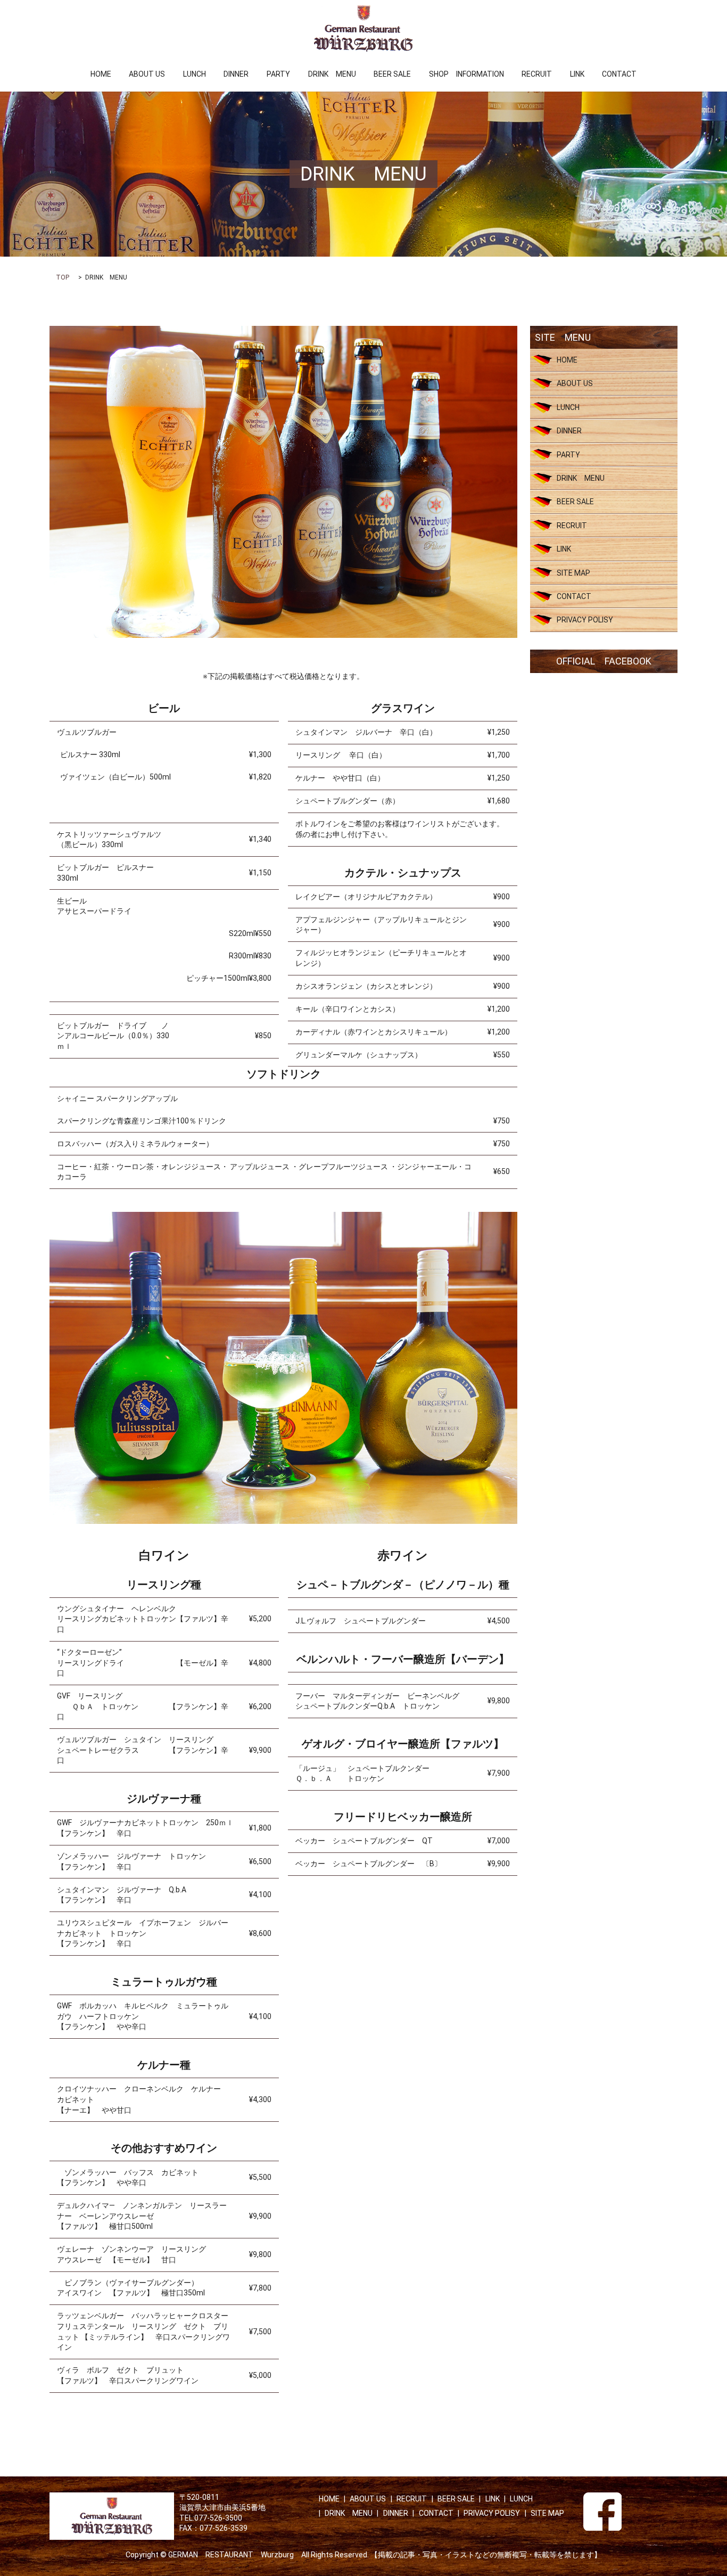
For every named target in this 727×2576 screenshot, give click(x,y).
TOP (63, 277)
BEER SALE (392, 74)
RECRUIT (537, 74)
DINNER (236, 74)
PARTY (278, 74)
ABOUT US (147, 74)
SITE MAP (573, 573)
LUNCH (195, 74)
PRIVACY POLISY (585, 620)
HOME (101, 74)
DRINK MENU (332, 74)
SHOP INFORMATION (466, 74)
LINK (577, 74)
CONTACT (619, 74)
